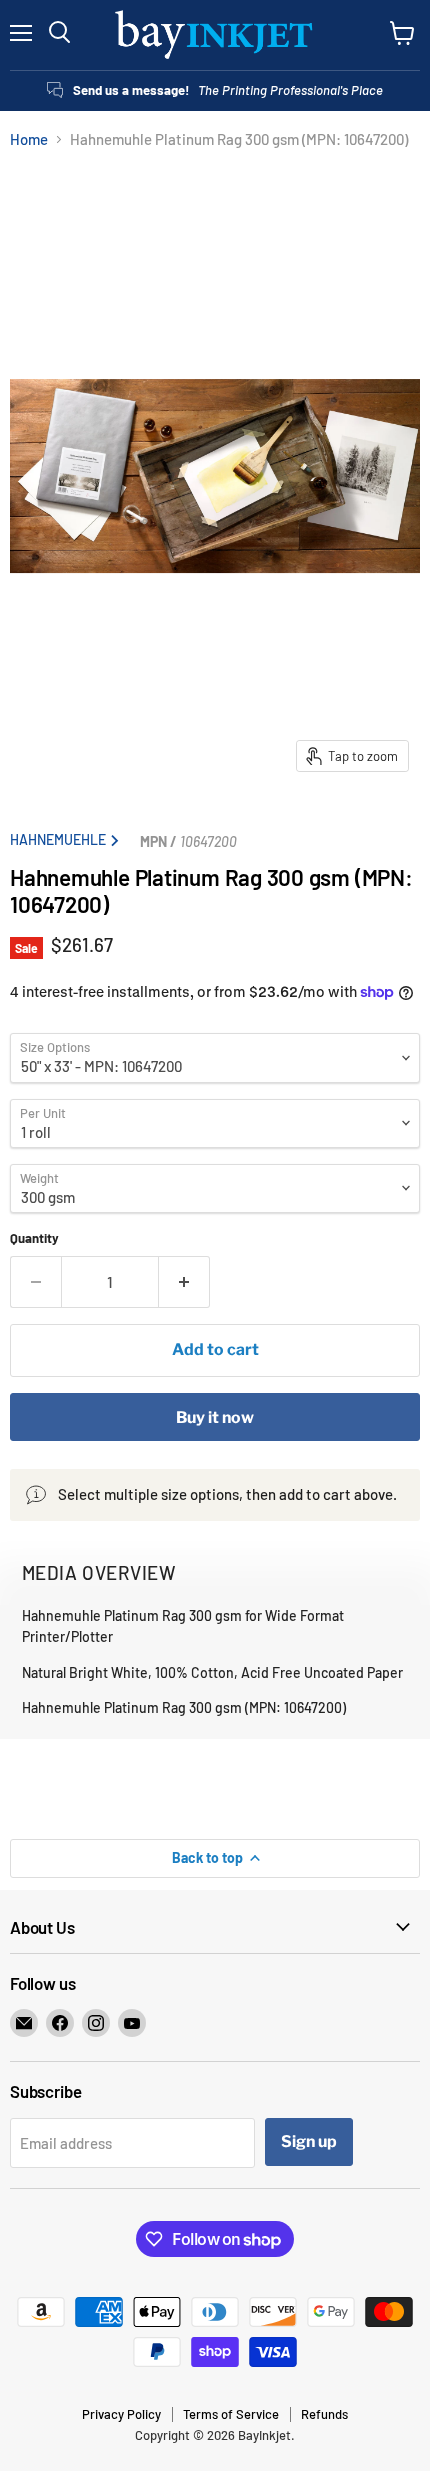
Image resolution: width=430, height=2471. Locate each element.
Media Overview (99, 1572)
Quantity (34, 1238)
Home (29, 139)
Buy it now (215, 1417)
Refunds (324, 2414)
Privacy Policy (121, 2414)
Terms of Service (231, 2414)
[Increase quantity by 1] (184, 1282)
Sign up (309, 2141)
